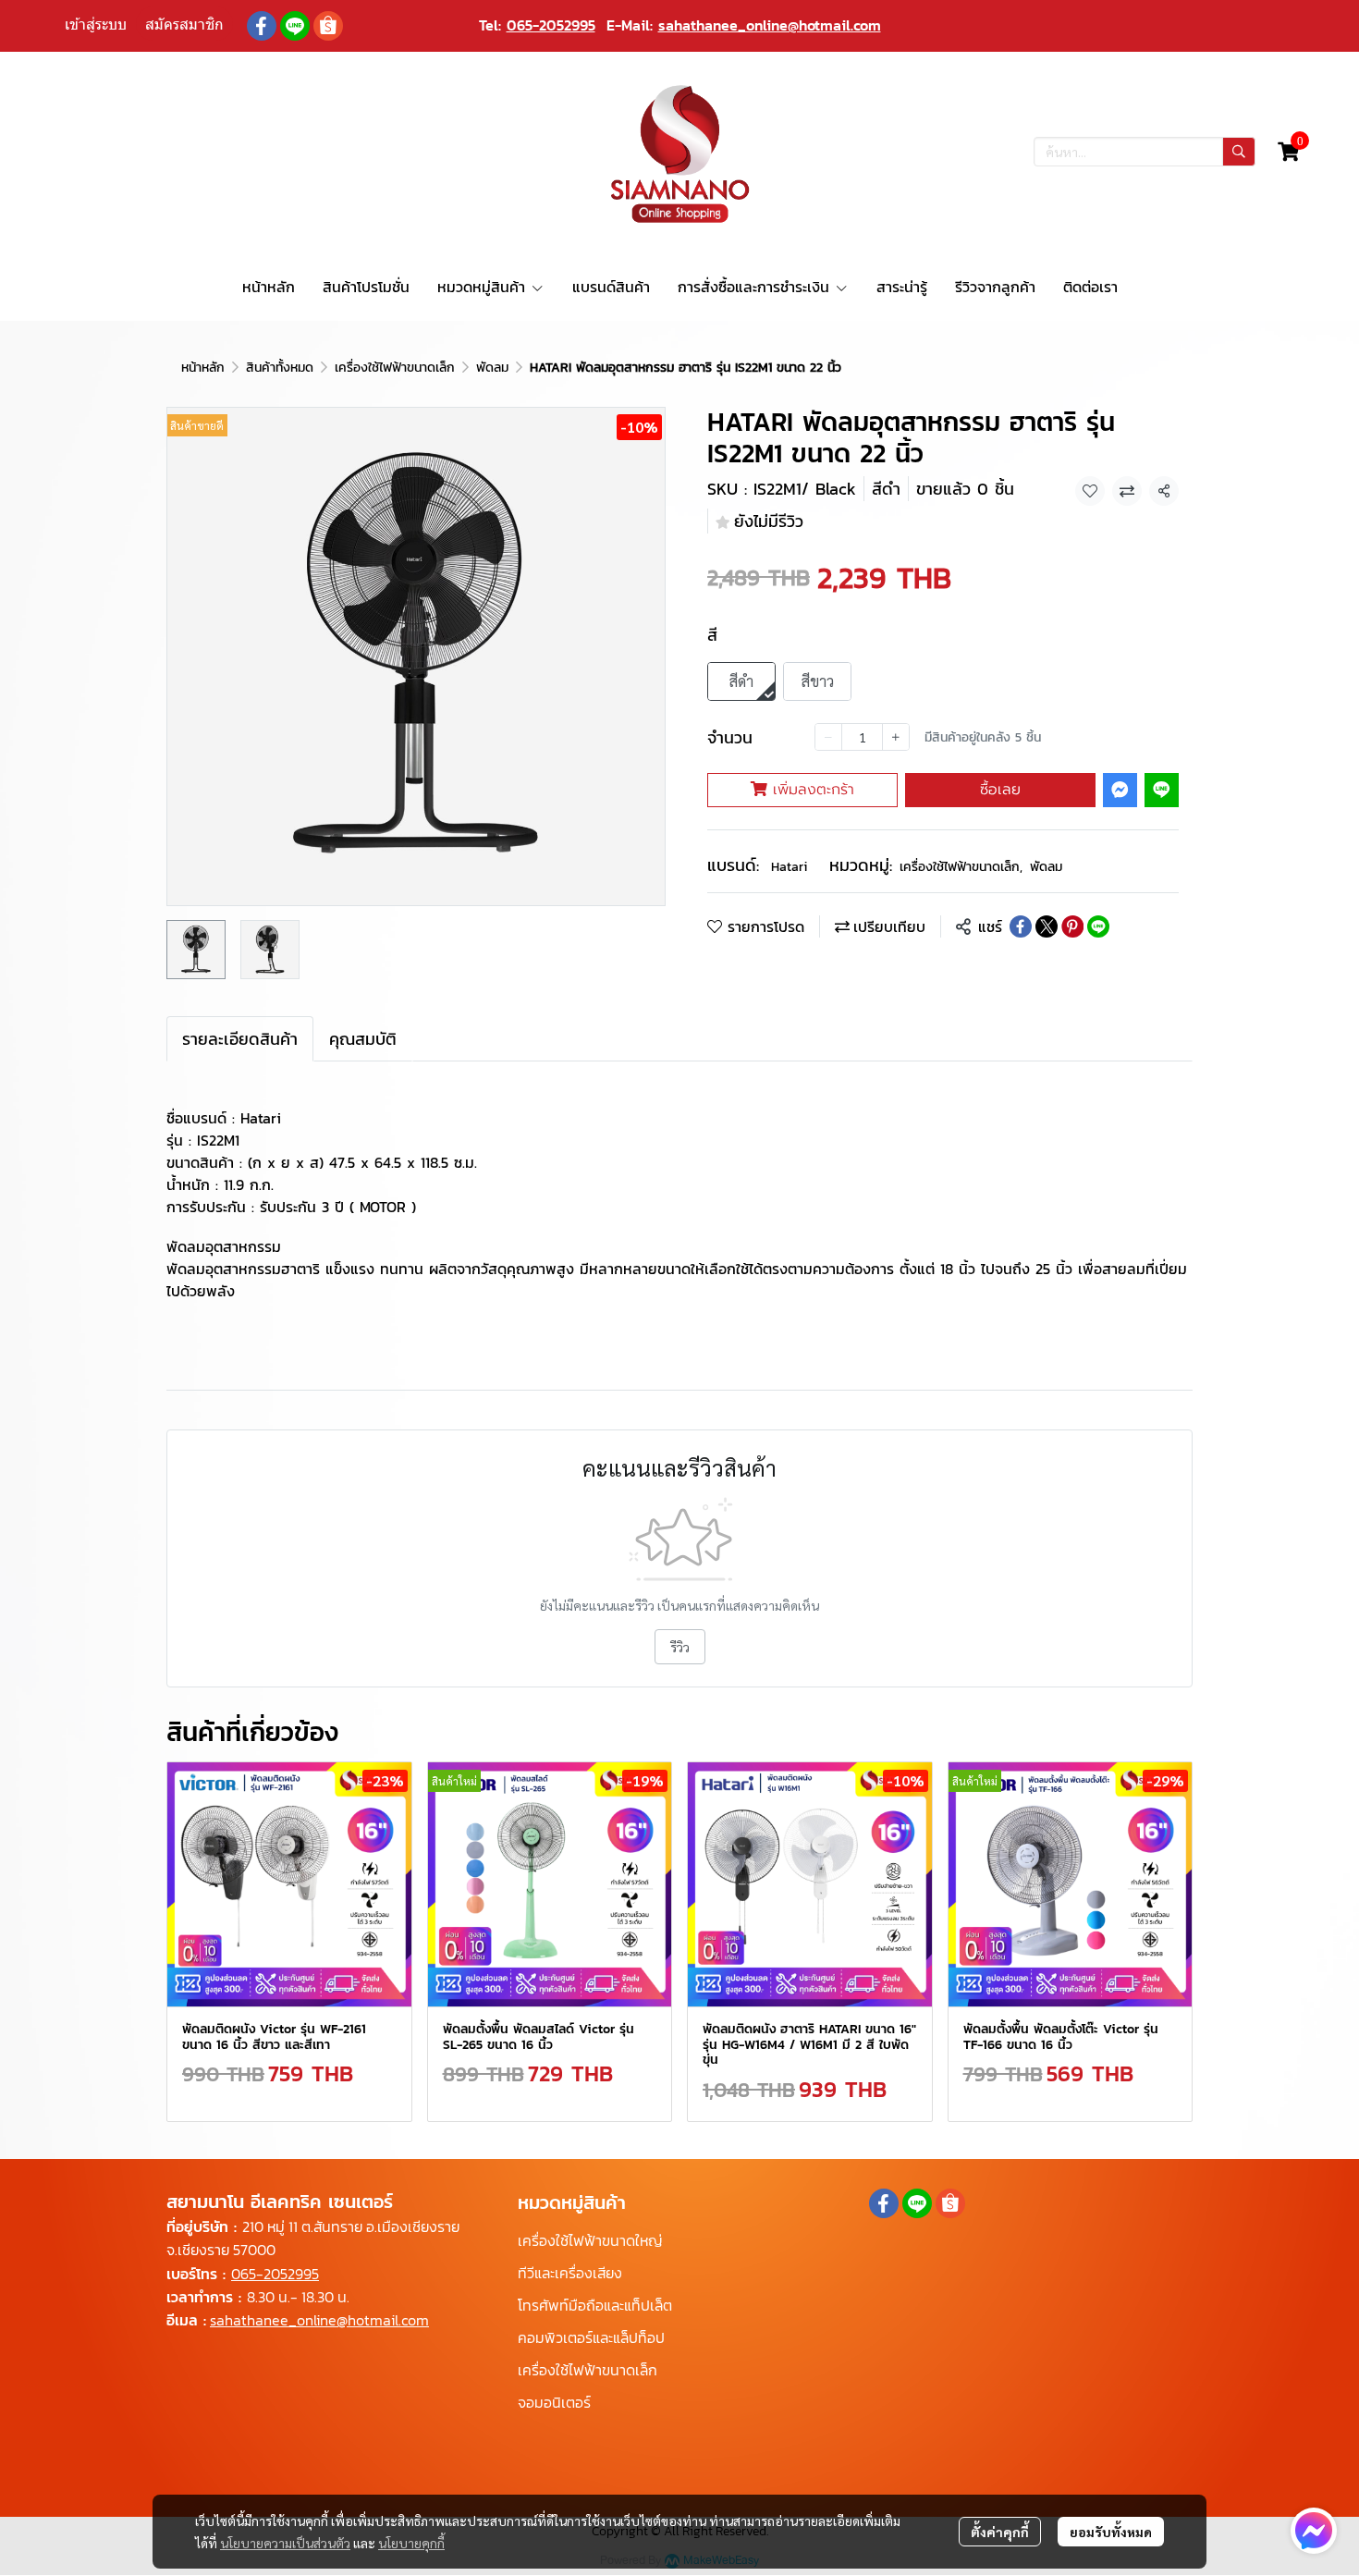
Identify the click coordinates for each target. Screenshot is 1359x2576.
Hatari (789, 867)
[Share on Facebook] (1021, 926)
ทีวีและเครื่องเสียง (570, 2273)
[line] (295, 26)
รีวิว (680, 1647)
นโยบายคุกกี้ (411, 2543)
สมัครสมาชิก (184, 25)
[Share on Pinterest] (1072, 926)
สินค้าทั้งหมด (280, 368)
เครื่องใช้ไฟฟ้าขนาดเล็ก (395, 368)
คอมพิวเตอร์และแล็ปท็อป (591, 2337)
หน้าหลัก (203, 368)
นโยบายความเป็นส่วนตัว (285, 2543)
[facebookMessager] (1314, 2531)
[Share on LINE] (1098, 926)
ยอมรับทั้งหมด (1111, 2532)
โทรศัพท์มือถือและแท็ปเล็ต (595, 2305)
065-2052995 (551, 25)
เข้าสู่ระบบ (96, 25)
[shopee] (328, 26)
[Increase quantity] (896, 737)
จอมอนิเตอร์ (554, 2402)
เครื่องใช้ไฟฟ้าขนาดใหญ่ (590, 2240)
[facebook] (262, 26)
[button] (1145, 152)
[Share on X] (1047, 926)
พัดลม (492, 368)
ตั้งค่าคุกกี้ (1000, 2532)
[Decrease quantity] (828, 737)
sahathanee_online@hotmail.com (770, 25)
